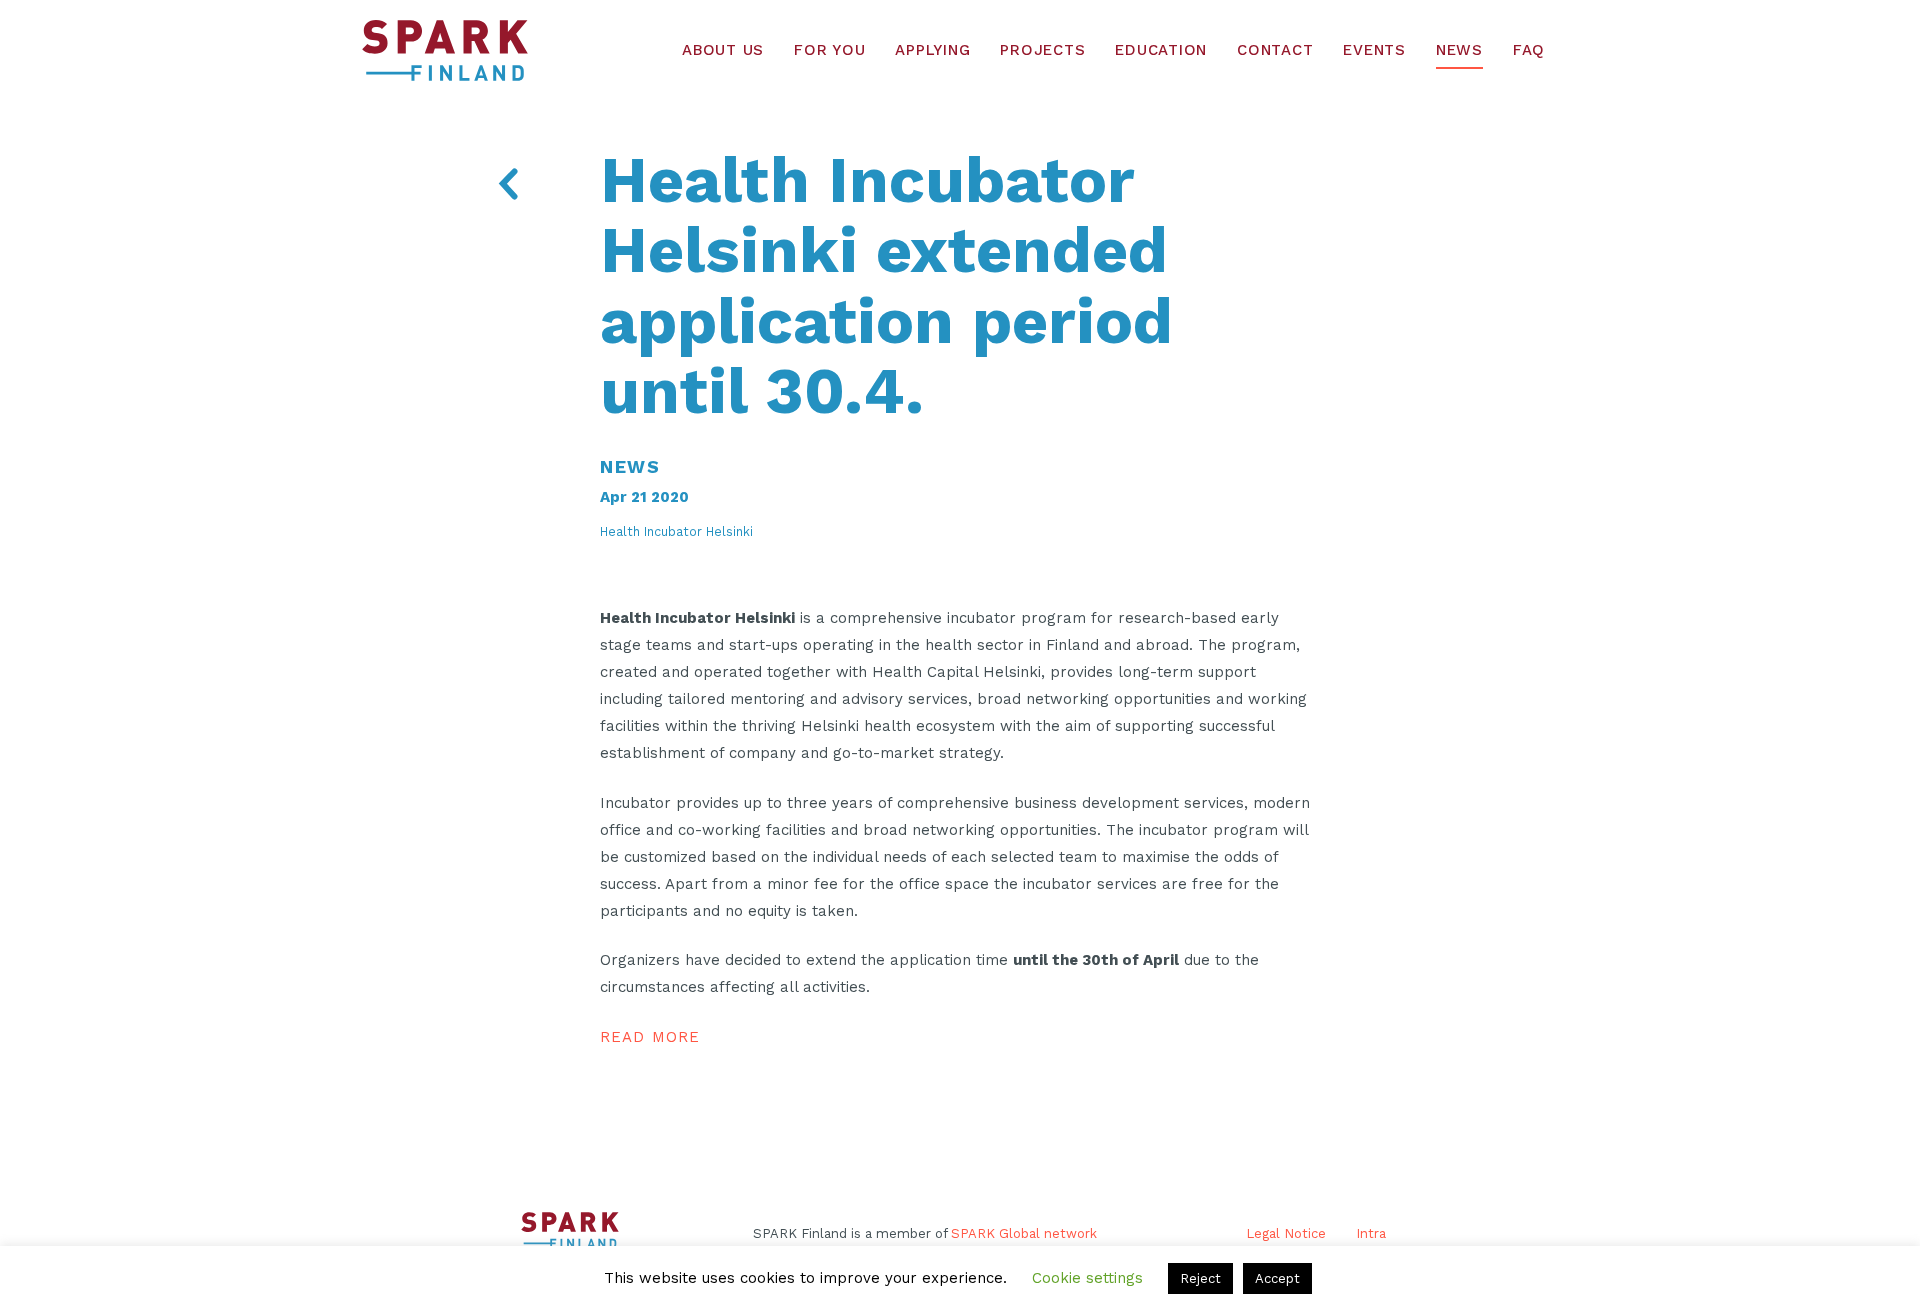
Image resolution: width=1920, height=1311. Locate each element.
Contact (1275, 50)
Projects (1042, 50)
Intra (1371, 1233)
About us (723, 50)
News (1459, 50)
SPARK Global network (1024, 1233)
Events (1374, 50)
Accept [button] (1277, 1278)
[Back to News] (507, 188)
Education (1161, 50)
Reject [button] (1200, 1278)
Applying (932, 50)
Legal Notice (1286, 1233)
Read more (650, 1037)
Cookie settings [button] (1087, 1278)
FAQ (1529, 50)
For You (829, 50)
